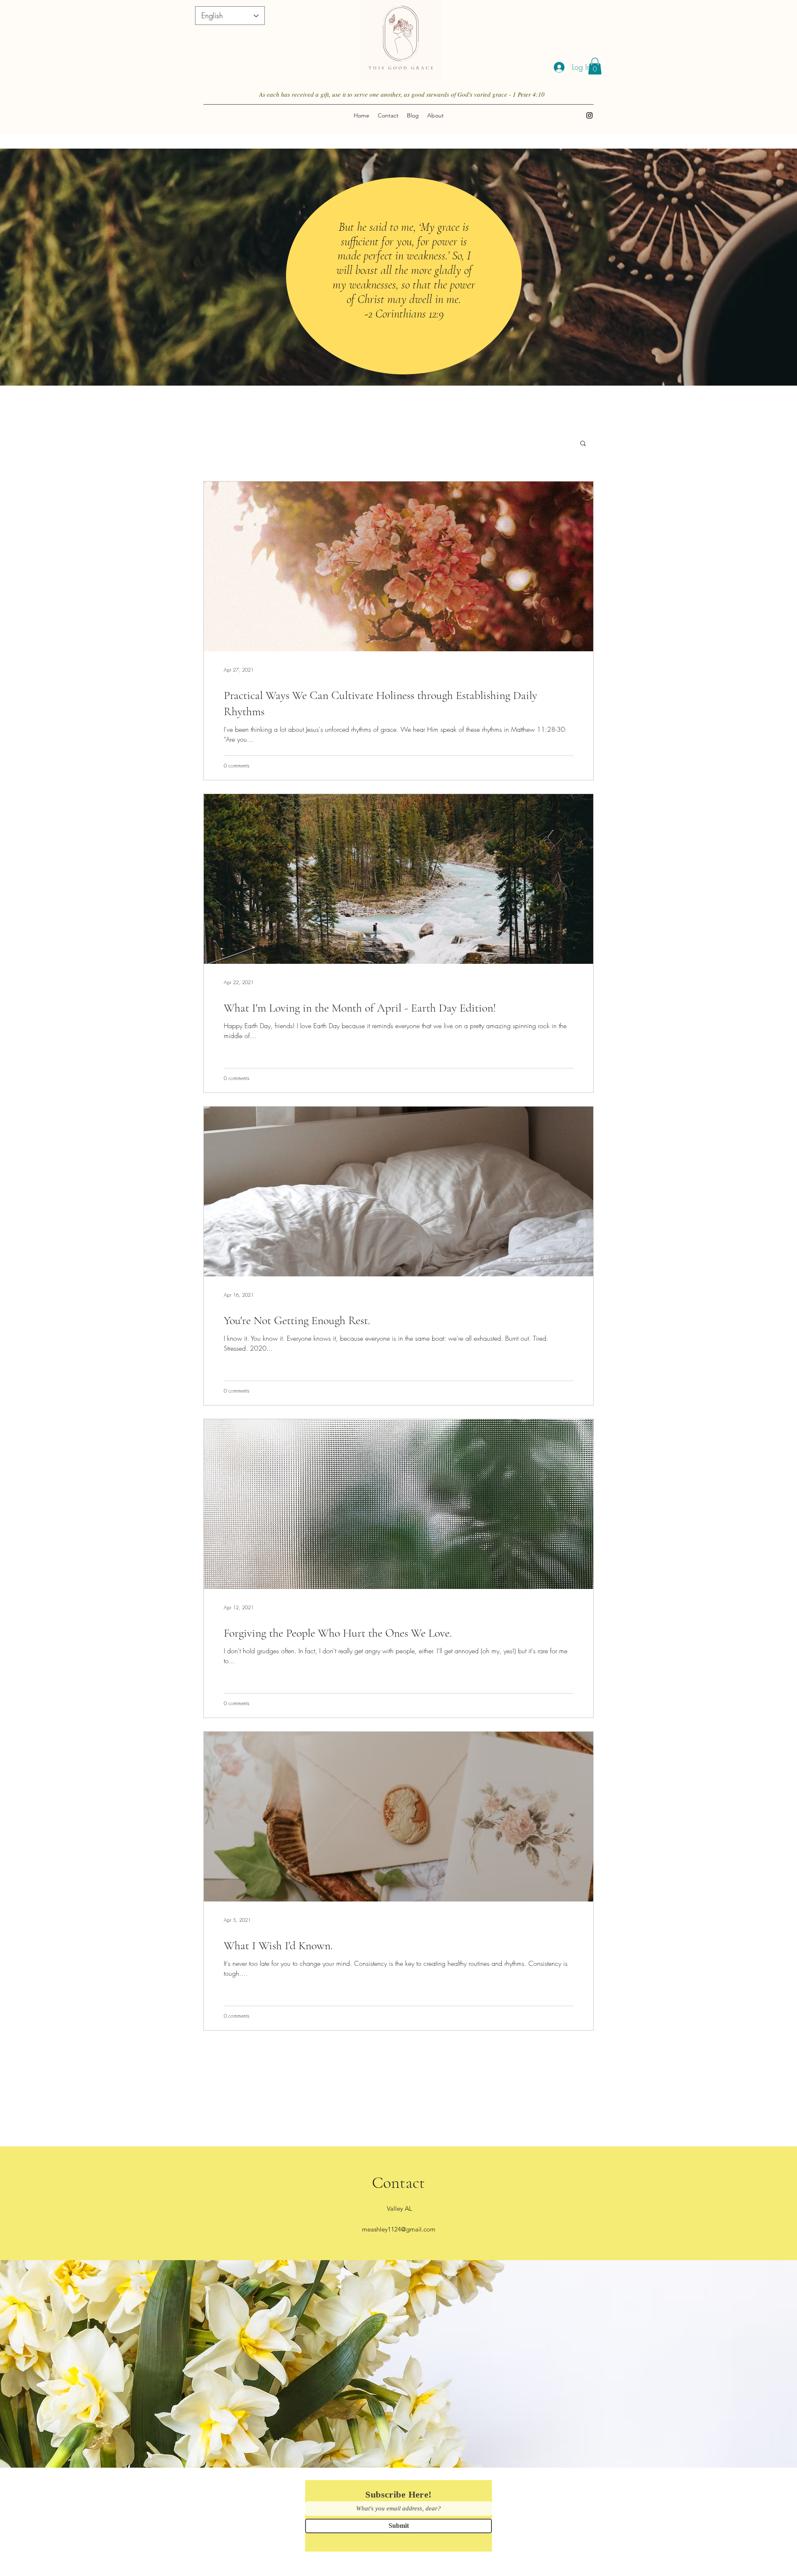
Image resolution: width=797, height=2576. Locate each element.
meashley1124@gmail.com (399, 2229)
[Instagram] (589, 115)
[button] (595, 66)
